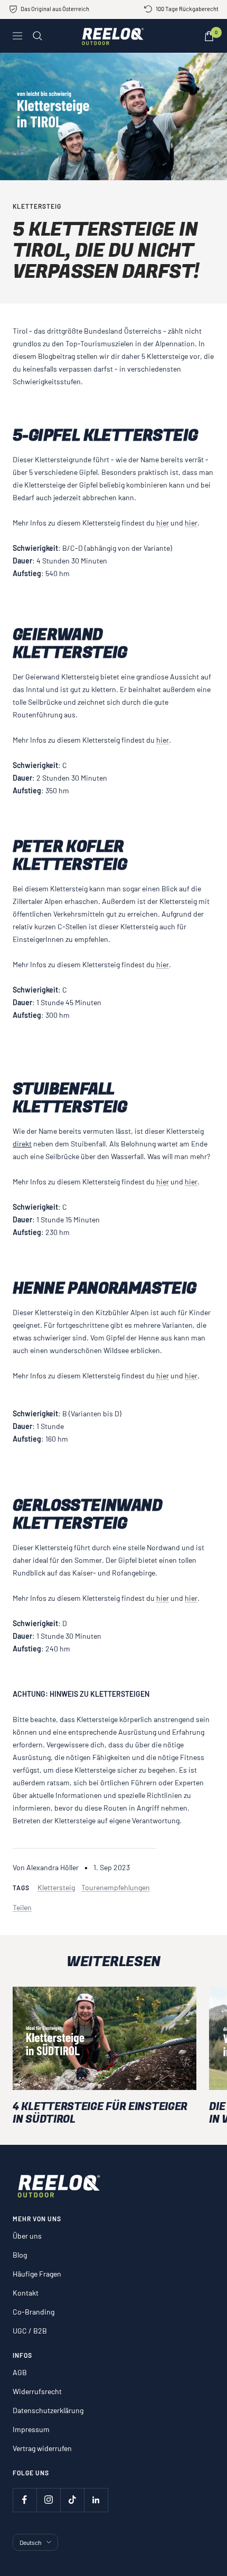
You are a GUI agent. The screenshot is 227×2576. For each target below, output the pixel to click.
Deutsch (30, 2542)
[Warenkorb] (209, 36)
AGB (20, 2372)
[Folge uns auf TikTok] (72, 2500)
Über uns (27, 2236)
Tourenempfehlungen (116, 1887)
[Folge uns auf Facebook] (25, 2500)
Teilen (22, 1907)
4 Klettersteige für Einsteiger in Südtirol (100, 2113)
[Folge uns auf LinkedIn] (96, 2500)
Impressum (31, 2429)
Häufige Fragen (37, 2274)
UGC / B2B (30, 2331)
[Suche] (37, 36)
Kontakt (26, 2293)
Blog (20, 2255)
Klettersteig (37, 206)
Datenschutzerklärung (48, 2410)
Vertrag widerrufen (42, 2448)
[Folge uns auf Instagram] (48, 2500)
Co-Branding (34, 2312)
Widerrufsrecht (37, 2391)
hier (163, 523)
